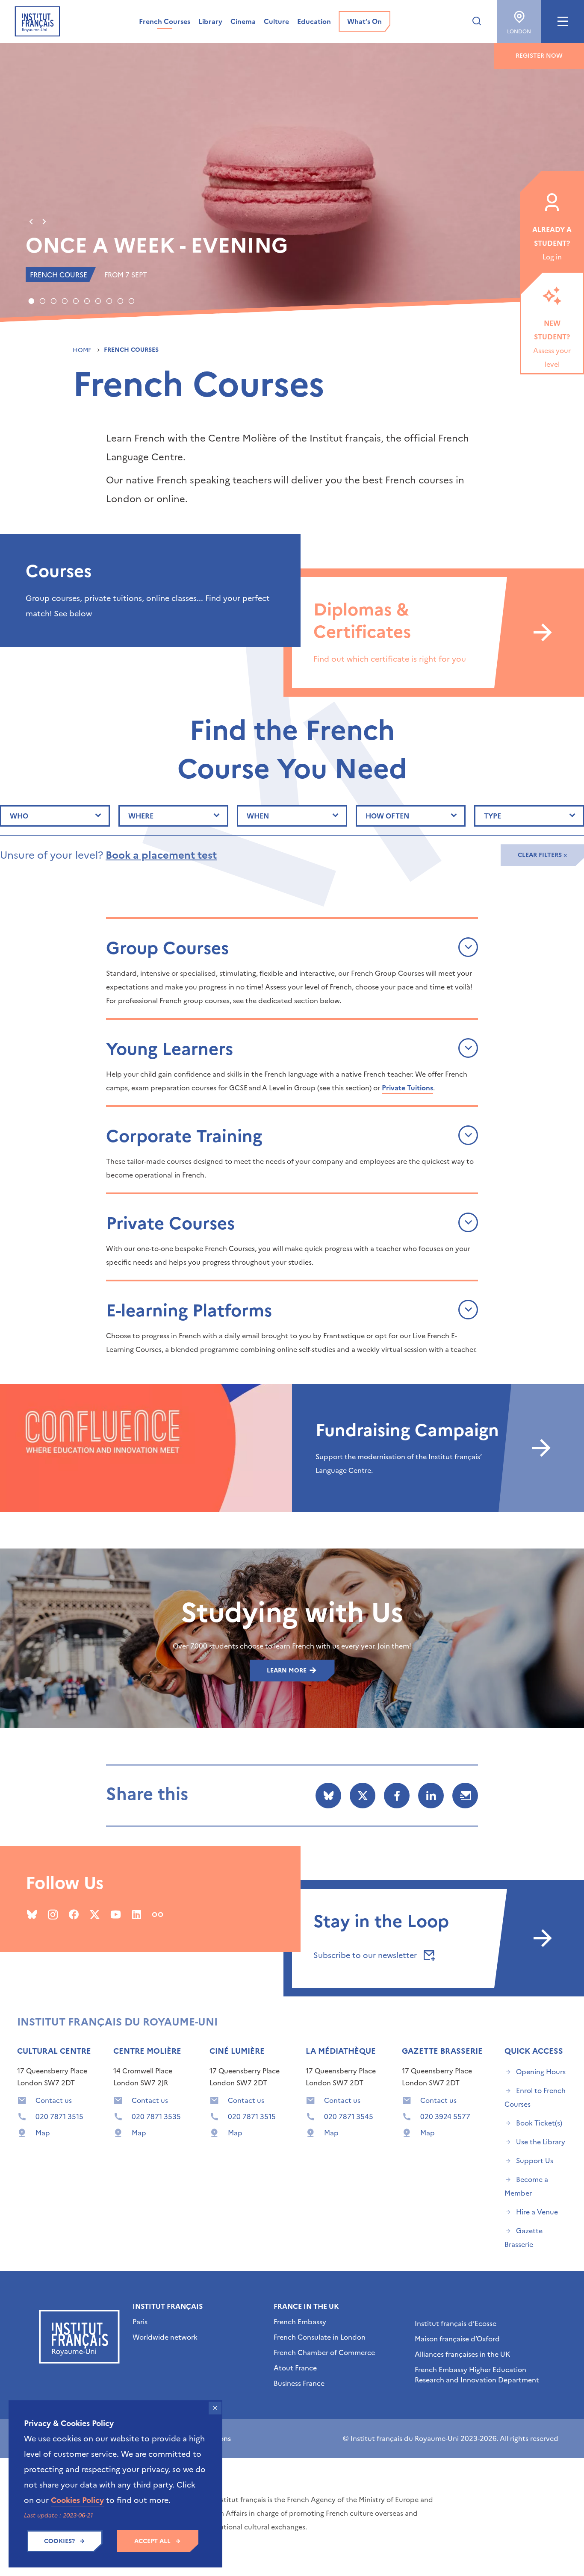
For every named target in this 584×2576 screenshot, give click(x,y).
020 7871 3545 (349, 2117)
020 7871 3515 (59, 2117)
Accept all (152, 2541)
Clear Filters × (542, 855)
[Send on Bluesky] (328, 1796)
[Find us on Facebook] (74, 1914)
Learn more (288, 1671)
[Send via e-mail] (465, 1796)
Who (19, 816)
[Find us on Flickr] (158, 1914)
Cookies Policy (77, 2500)
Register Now (539, 56)
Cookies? (59, 2541)
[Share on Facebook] (397, 1796)
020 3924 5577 (445, 2117)
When (258, 816)
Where (141, 816)
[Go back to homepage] (37, 21)
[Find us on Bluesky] (32, 1914)
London (519, 32)
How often (387, 816)
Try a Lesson (100, 245)
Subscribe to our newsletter (366, 1955)
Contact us (54, 2100)
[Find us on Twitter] (95, 1914)
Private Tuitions (407, 1087)
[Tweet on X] (363, 1796)
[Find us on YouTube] (116, 1914)
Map (43, 2133)
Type (493, 816)
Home (83, 350)
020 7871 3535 (156, 2117)
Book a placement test (161, 855)
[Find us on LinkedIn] (137, 1914)
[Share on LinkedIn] (431, 1796)
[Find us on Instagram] (53, 1914)
